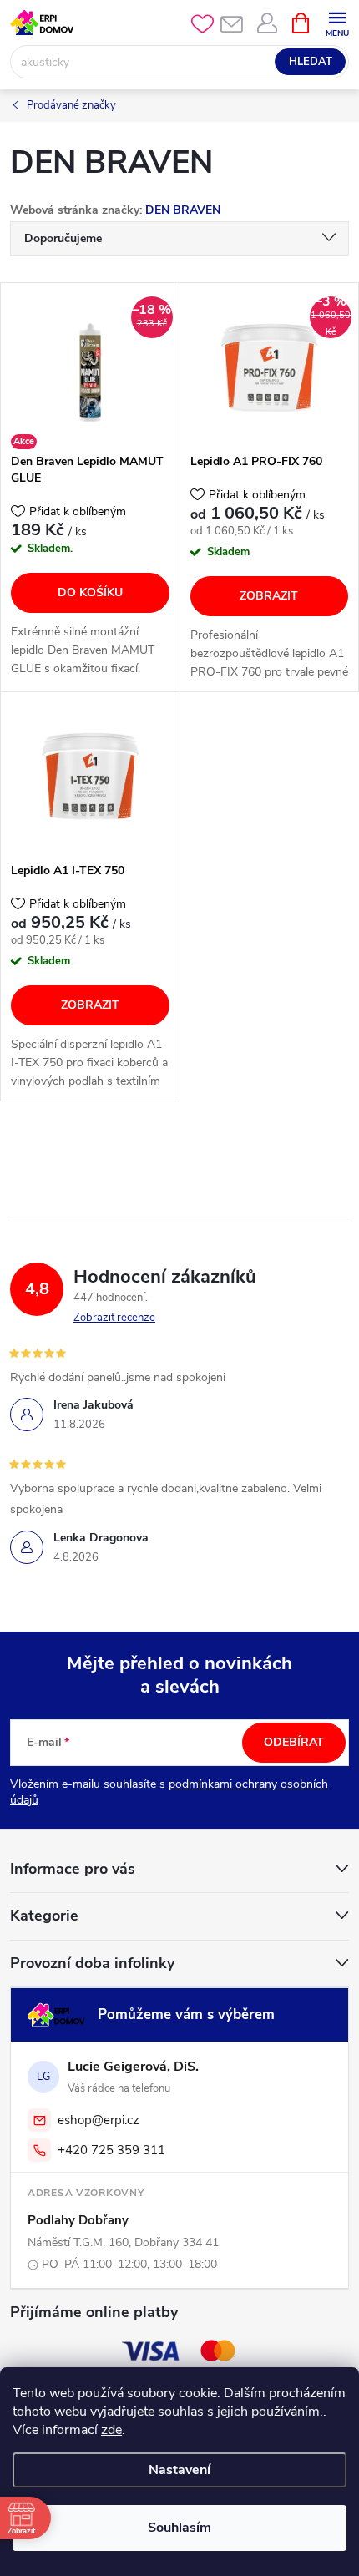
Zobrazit (269, 596)
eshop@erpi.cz (99, 2120)
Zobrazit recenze (114, 1318)
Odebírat (294, 1742)
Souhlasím (179, 2528)
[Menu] (337, 22)
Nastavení (179, 2470)
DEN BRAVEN (183, 210)
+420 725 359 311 (111, 2150)
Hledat (311, 62)
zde (111, 2430)
